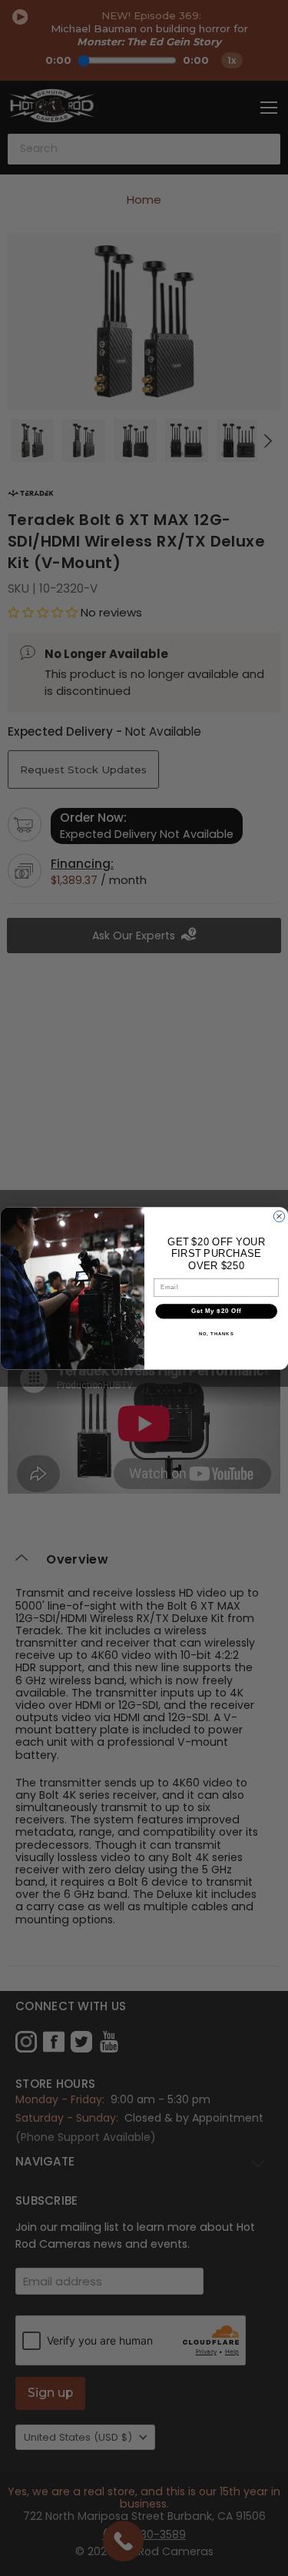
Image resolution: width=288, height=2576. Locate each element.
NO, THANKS (216, 1333)
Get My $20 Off (216, 1311)
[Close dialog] (279, 1216)
